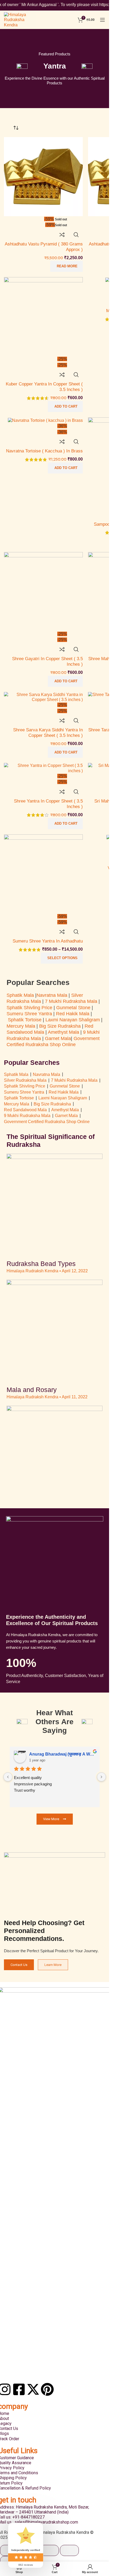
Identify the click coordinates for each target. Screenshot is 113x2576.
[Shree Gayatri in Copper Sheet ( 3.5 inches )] (43, 591)
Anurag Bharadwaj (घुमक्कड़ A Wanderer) (62, 1754)
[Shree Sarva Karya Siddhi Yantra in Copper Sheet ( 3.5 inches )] (43, 697)
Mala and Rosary (32, 1390)
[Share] (49, 2550)
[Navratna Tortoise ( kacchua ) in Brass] (45, 420)
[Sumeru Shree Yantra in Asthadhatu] (43, 874)
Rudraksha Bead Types (41, 1264)
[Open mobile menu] (102, 20)
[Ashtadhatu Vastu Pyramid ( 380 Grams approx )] (43, 176)
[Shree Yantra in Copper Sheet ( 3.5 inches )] (43, 768)
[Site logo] (20, 19)
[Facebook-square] (19, 2389)
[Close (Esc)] (69, 2550)
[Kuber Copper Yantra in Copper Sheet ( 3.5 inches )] (43, 316)
